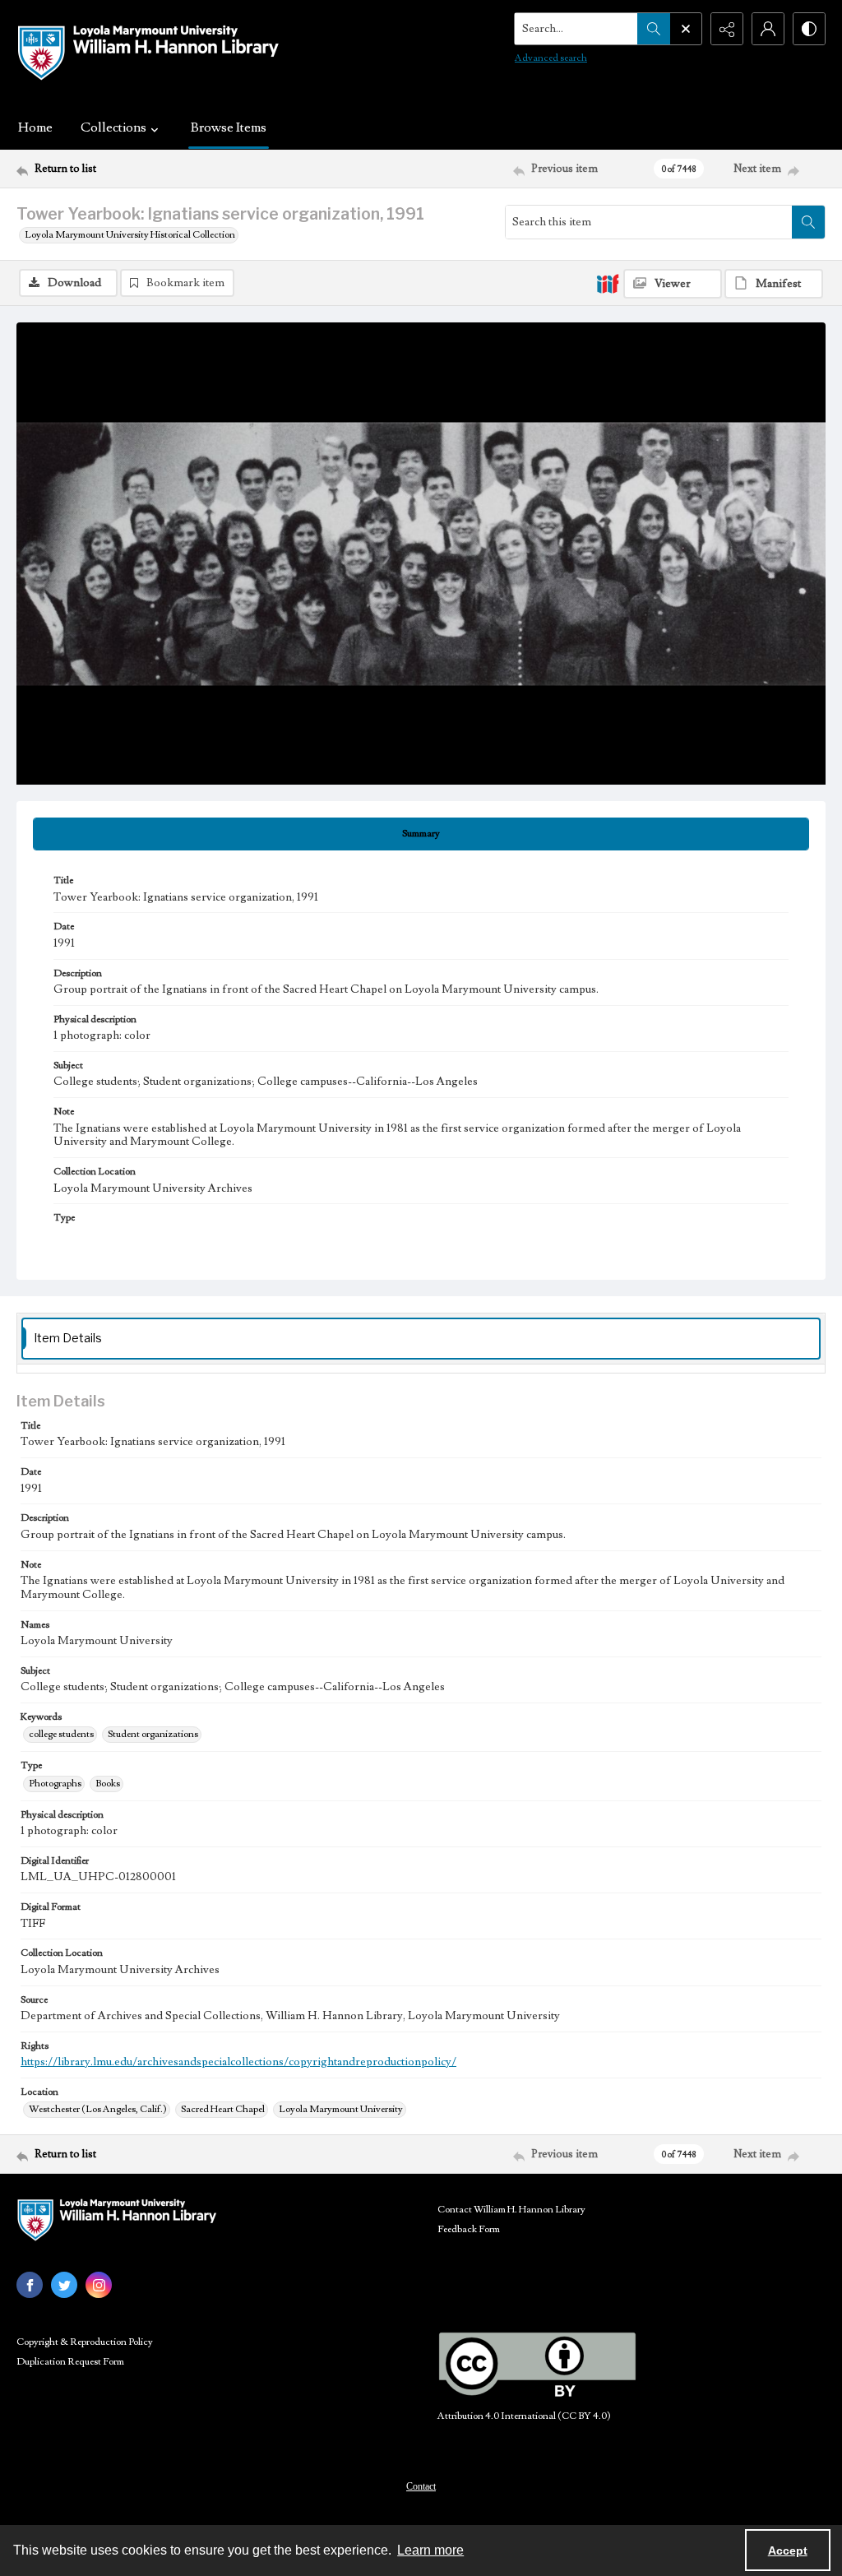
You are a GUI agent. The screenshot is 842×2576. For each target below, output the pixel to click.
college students (61, 1734)
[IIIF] (608, 283)
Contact (421, 2486)
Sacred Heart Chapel (223, 2109)
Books (108, 1784)
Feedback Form (469, 2229)
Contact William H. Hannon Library (511, 2210)
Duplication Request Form (70, 2362)
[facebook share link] (30, 2285)
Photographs (55, 1784)
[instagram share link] (99, 2285)
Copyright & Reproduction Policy (85, 2342)
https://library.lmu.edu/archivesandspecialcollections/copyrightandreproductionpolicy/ (238, 2062)
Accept (788, 2551)
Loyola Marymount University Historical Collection (130, 235)
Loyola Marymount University (341, 2109)
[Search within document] (808, 222)
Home (35, 127)
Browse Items (229, 127)
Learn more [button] (430, 2550)
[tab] (421, 834)
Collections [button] (113, 127)
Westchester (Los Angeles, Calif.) (98, 2109)
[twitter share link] (64, 2285)
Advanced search (551, 58)
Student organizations (153, 1734)
